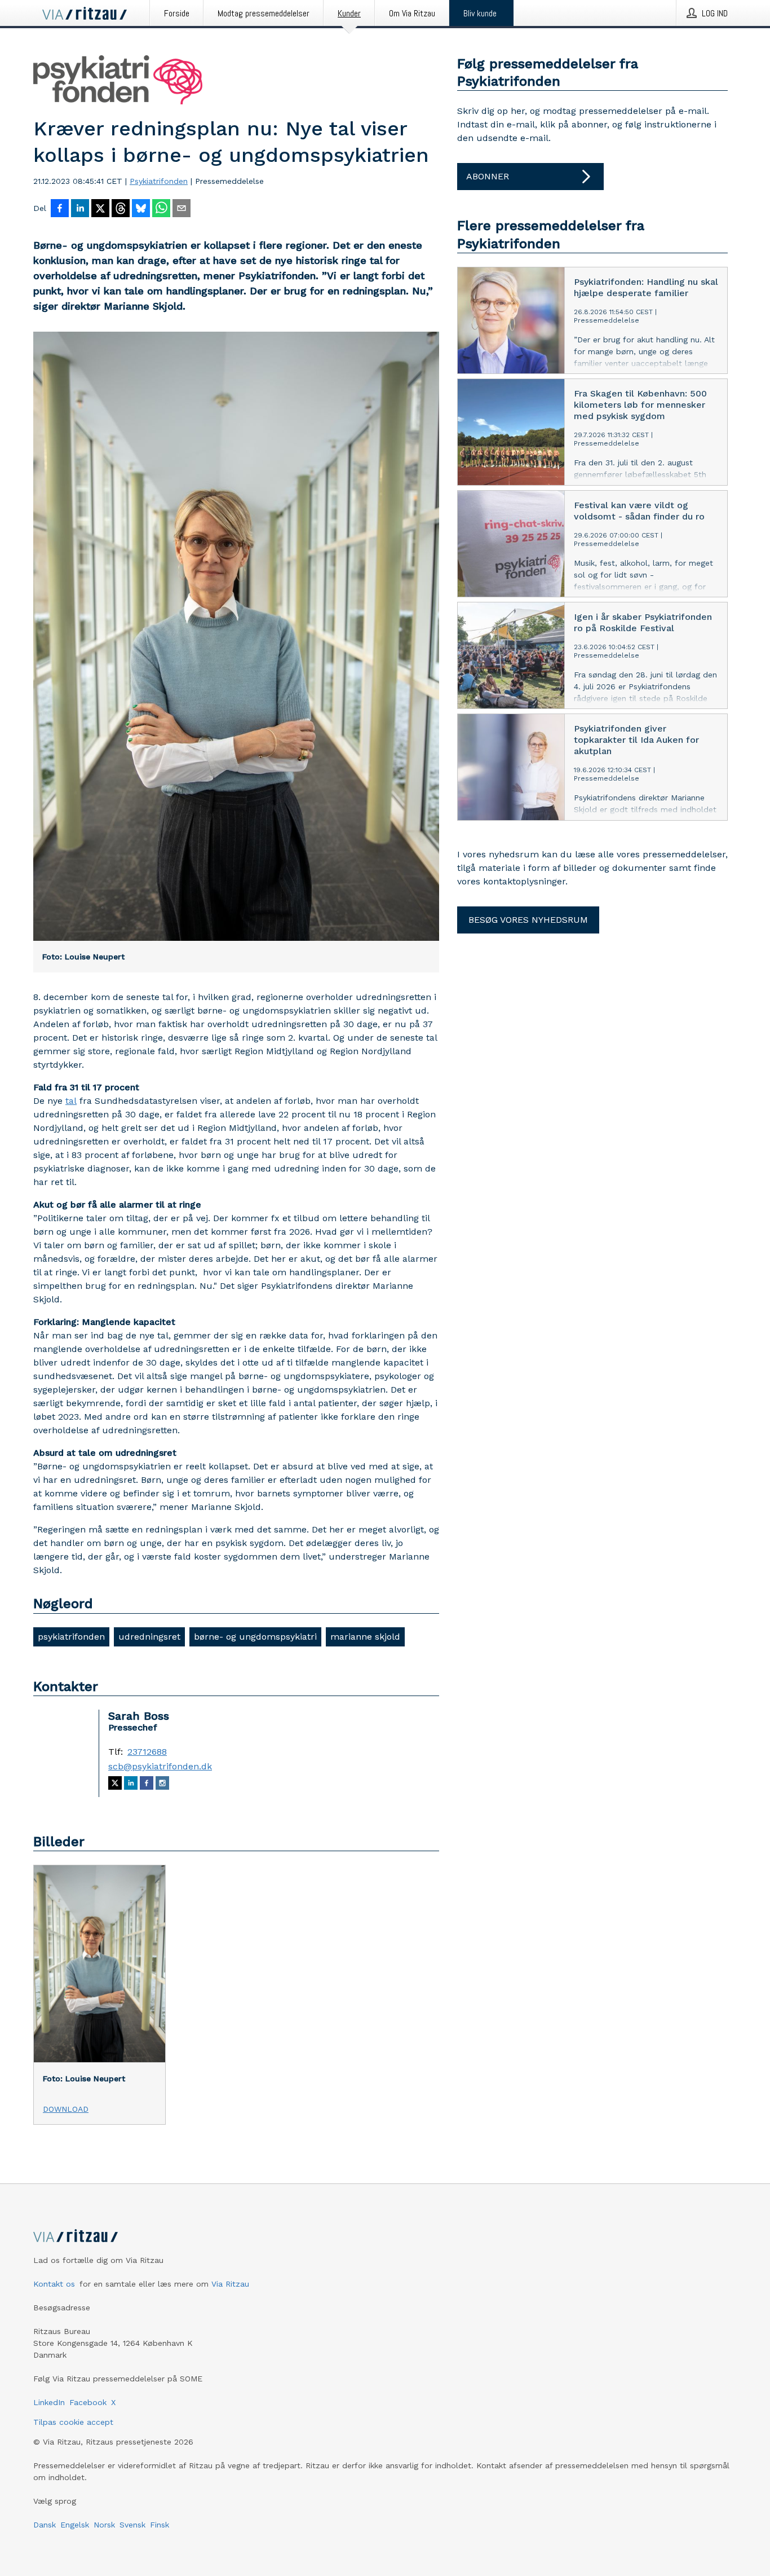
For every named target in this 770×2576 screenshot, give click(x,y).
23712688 (147, 1752)
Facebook (88, 2402)
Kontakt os (54, 2284)
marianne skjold (365, 1637)
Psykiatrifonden (159, 181)
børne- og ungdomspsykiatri (255, 1637)
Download (66, 2109)
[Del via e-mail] (182, 209)
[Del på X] (100, 209)
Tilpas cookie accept (73, 2422)
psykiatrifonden (71, 1637)
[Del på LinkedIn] (80, 209)
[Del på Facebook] (60, 209)
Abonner (488, 176)
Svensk (132, 2525)
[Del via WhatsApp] (161, 209)
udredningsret (149, 1637)
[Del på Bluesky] (141, 209)
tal (71, 1101)
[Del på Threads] (121, 209)
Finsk (160, 2525)
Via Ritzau (230, 2284)
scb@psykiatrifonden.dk (160, 1767)
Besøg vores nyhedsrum (528, 920)
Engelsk (75, 2525)
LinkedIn (49, 2402)
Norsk (104, 2525)
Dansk (45, 2525)
